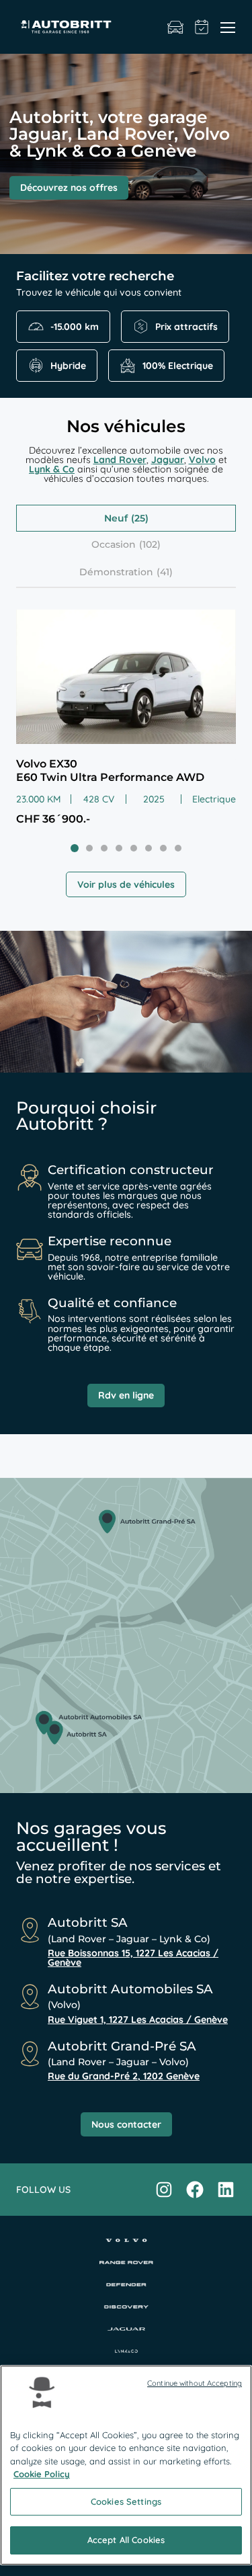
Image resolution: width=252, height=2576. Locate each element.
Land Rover (120, 460)
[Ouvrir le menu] (228, 27)
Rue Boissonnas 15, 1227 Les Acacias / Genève (133, 1958)
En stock (175, 27)
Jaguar (168, 460)
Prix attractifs (186, 327)
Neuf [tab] (116, 518)
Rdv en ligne (126, 1395)
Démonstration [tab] (116, 572)
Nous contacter (126, 2124)
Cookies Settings (126, 2501)
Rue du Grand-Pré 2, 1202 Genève (124, 2076)
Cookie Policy (42, 2474)
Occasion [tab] (114, 544)
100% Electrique (178, 366)
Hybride (68, 366)
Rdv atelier (202, 27)
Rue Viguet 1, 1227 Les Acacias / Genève (138, 2020)
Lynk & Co (52, 469)
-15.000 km (75, 327)
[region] (126, 2465)
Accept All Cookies (126, 2540)
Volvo (202, 460)
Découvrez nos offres (69, 188)
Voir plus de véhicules (126, 884)
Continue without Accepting (195, 2383)
